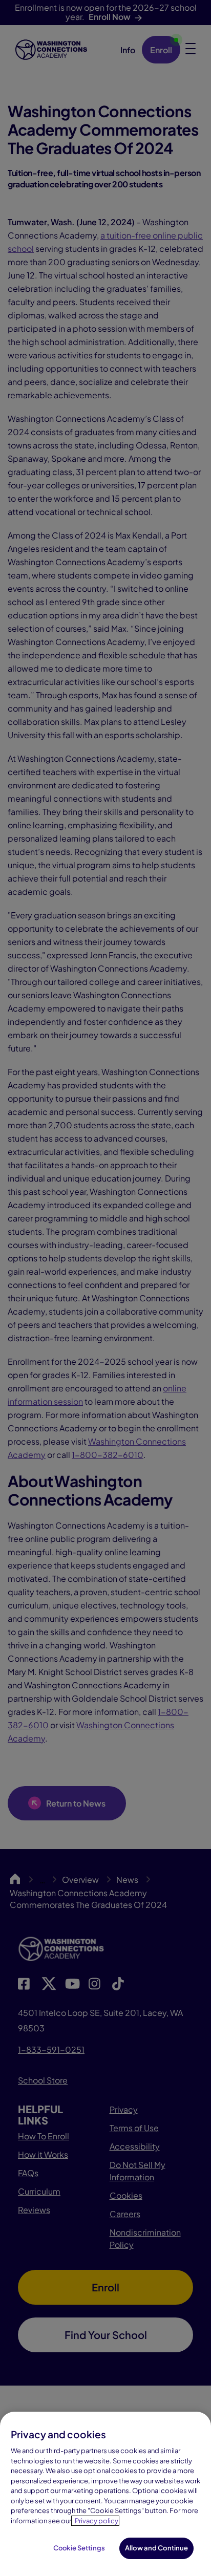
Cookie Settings (79, 2548)
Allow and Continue (156, 2548)
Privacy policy (97, 2521)
